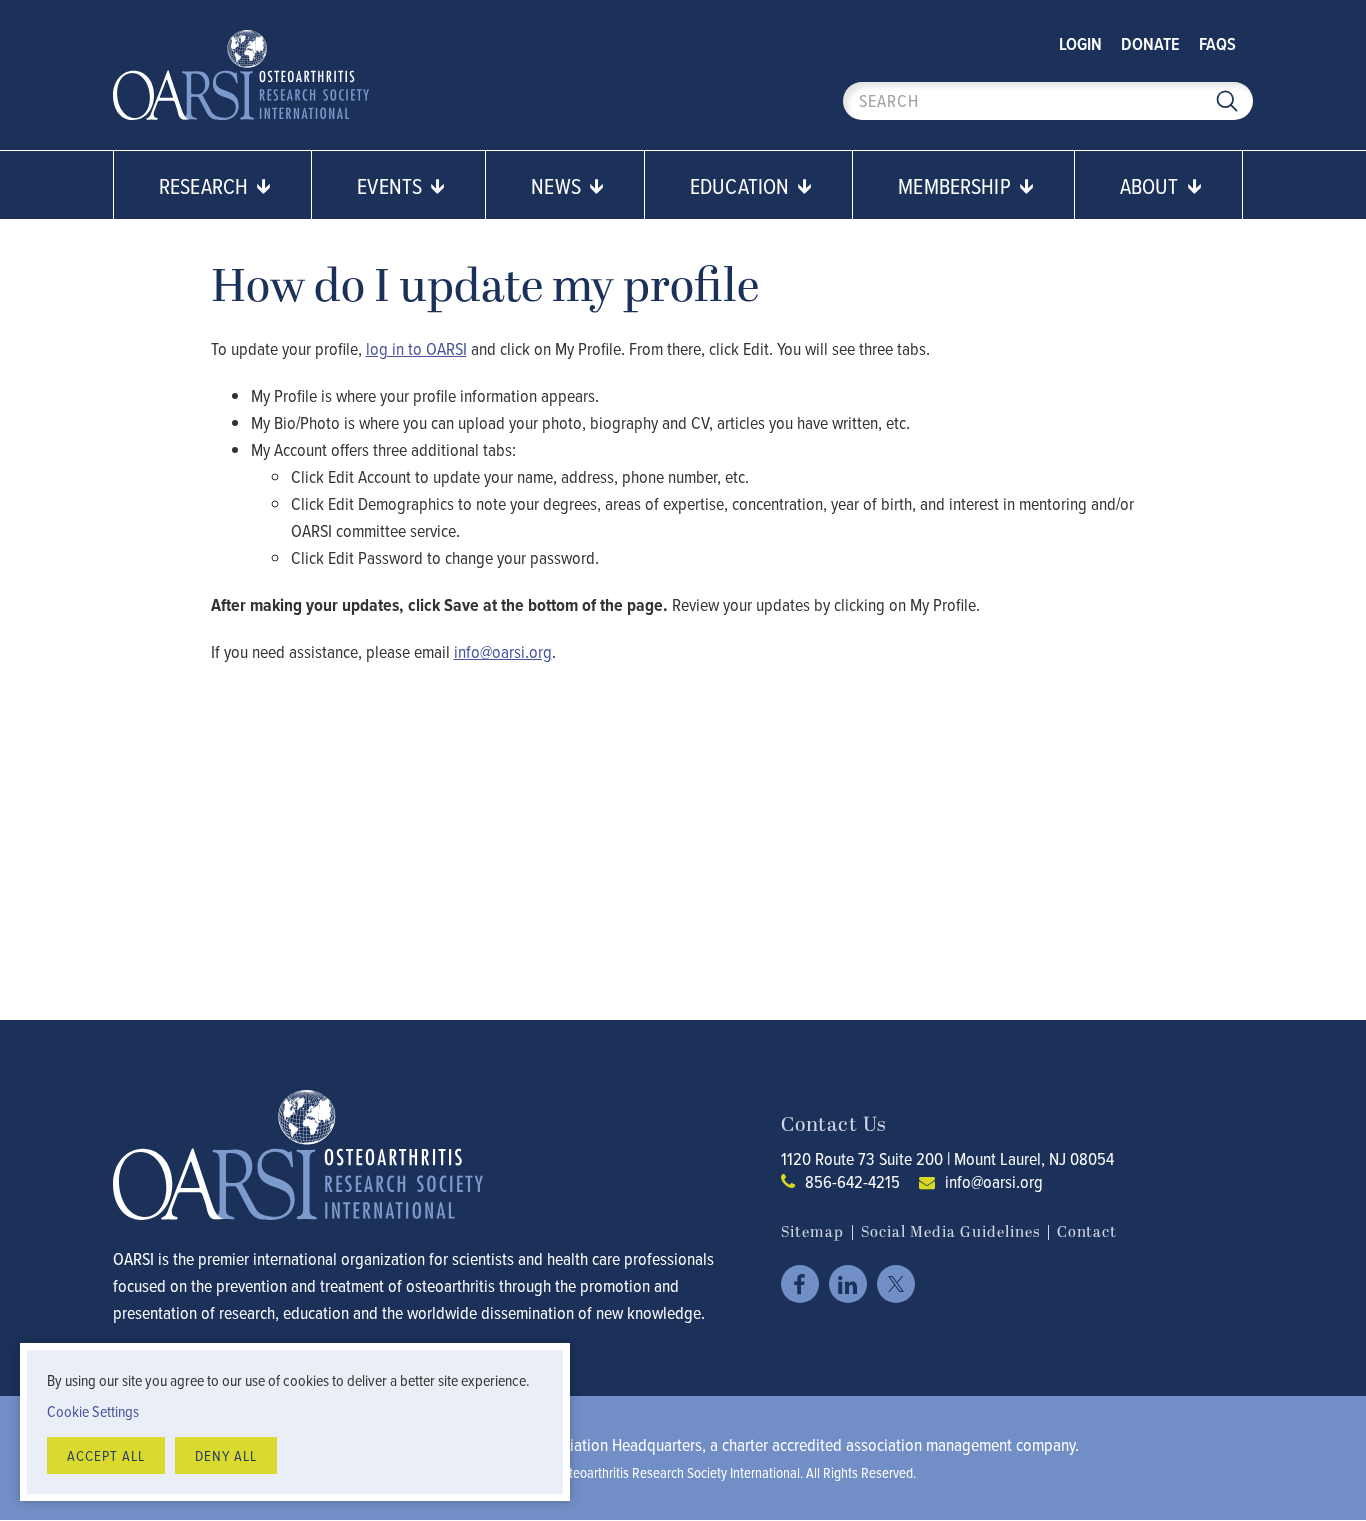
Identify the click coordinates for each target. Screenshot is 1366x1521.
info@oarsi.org (994, 1181)
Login (1080, 43)
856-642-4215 (852, 1181)
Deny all (226, 1455)
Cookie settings (93, 1411)
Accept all (106, 1455)
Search (1227, 101)
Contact (1087, 1232)
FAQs (1217, 43)
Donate (1150, 43)
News (558, 185)
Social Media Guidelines (950, 1232)
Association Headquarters (616, 1444)
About (1152, 185)
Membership (957, 185)
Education (742, 185)
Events (392, 185)
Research (206, 185)
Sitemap (812, 1232)
